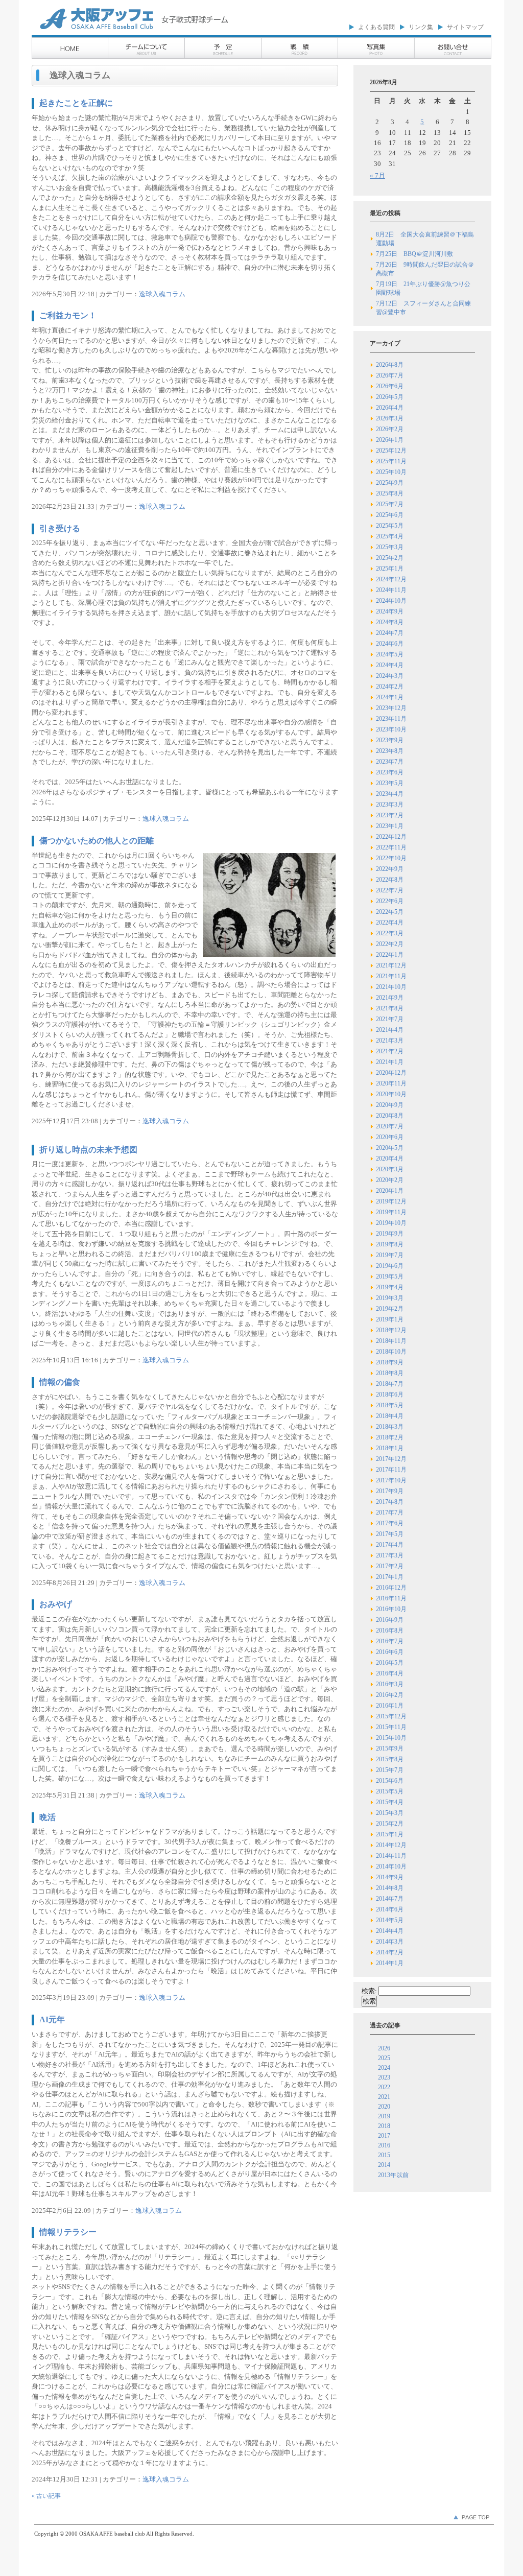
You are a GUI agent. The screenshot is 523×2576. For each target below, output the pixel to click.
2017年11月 (391, 1470)
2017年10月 (391, 1480)
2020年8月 (390, 1116)
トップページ (70, 49)
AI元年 (52, 2019)
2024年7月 (390, 633)
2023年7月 (390, 762)
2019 (384, 2116)
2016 (384, 2145)
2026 (384, 2048)
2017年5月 (390, 1534)
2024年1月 (390, 697)
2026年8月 (390, 365)
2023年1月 (390, 826)
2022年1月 (390, 955)
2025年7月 (390, 504)
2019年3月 (390, 1298)
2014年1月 (390, 1963)
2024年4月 (390, 665)
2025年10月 (391, 472)
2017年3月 (390, 1555)
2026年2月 (390, 429)
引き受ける (60, 528)
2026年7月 (390, 375)
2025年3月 (390, 547)
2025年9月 (390, 483)
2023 (384, 2077)
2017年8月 (390, 1502)
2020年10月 (391, 1094)
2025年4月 (390, 536)
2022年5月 (390, 912)
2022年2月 (390, 944)
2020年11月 (391, 1083)
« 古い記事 (46, 2496)
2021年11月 (391, 976)
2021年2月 (390, 1051)
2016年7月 (390, 1641)
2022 (384, 2087)
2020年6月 (390, 1137)
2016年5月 (390, 1663)
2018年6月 (390, 1395)
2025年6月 (390, 515)
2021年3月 (390, 1041)
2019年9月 (390, 1234)
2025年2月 (390, 558)
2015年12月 (391, 1716)
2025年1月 (390, 569)
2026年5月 (390, 397)
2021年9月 (390, 998)
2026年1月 (390, 440)
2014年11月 (391, 1856)
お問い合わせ (453, 49)
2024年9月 (390, 611)
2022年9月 (390, 869)
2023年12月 (391, 708)
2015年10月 (391, 1738)
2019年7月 (390, 1255)
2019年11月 (391, 1212)
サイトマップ (465, 27)
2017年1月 (390, 1577)
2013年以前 (393, 2175)
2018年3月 (390, 1427)
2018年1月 (390, 1448)
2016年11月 (391, 1598)
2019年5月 (390, 1277)
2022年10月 (391, 858)
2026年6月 (390, 386)
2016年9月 (390, 1620)
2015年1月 (390, 1834)
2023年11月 (391, 719)
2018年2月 (390, 1437)
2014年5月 (390, 1920)
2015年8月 (390, 1759)
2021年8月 (390, 1008)
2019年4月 (390, 1287)
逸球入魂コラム (162, 294)
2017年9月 (390, 1491)
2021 (384, 2097)
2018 (384, 2126)
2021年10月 (391, 987)
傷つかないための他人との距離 (97, 841)
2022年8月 (390, 880)
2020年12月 (391, 1073)
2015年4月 (390, 1802)
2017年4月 (390, 1545)
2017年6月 (390, 1523)
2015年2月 (390, 1824)
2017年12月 (391, 1459)
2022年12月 (391, 837)
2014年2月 (390, 1952)
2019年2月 (390, 1309)
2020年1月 (390, 1191)
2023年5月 (390, 783)
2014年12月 (391, 1845)
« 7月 (377, 175)
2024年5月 (390, 654)
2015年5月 (390, 1791)
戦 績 (300, 49)
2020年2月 (390, 1180)
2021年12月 (391, 965)
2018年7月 (390, 1384)
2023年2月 (390, 815)
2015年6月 (390, 1781)
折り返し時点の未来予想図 (88, 1150)
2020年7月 (390, 1126)
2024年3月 (390, 676)
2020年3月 (390, 1169)
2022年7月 (390, 890)
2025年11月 (391, 461)
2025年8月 (390, 493)
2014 (384, 2165)
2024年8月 (390, 622)
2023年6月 (390, 772)
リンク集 (421, 27)
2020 (384, 2107)
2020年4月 (390, 1159)
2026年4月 (390, 408)
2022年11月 (391, 847)
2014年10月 (391, 1866)
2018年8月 (390, 1373)
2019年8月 (390, 1244)
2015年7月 (390, 1770)
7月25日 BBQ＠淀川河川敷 (414, 254)
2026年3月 (390, 418)
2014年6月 (390, 1909)
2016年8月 (390, 1630)
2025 (384, 2058)
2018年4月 (390, 1416)
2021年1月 (390, 1062)
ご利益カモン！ (68, 315)
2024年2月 (390, 687)
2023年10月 (391, 729)
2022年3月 (390, 933)
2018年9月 (390, 1362)
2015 (384, 2155)
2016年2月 (390, 1695)
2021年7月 (390, 1019)
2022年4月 (390, 923)
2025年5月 (390, 526)
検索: (369, 1991)
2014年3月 (390, 1942)
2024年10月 (391, 601)
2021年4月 (390, 1030)
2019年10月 (391, 1223)
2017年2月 (390, 1566)
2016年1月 (390, 1706)
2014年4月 (390, 1931)
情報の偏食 (60, 1382)
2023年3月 (390, 805)
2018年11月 (391, 1341)
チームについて (147, 49)
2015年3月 (390, 1813)
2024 (384, 2068)
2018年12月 (391, 1330)
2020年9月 (390, 1105)
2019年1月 (390, 1319)
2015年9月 (390, 1748)
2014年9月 (390, 1877)
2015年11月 (391, 1727)
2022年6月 (390, 901)
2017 (384, 2136)
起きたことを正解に (76, 103)
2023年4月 (390, 794)
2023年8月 (390, 751)
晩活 (47, 1817)
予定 (223, 49)
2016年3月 (390, 1684)
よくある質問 (376, 27)
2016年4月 (390, 1673)
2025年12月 (391, 451)
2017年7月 (390, 1512)
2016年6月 (390, 1652)
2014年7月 (390, 1899)
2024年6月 (390, 644)
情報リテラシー (68, 2232)
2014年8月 (390, 1888)
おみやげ (56, 1604)
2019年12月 (391, 1201)
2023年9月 (390, 740)
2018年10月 (391, 1352)
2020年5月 (390, 1148)
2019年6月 (390, 1266)
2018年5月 (390, 1405)
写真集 (376, 49)
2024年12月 (391, 579)
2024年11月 (391, 590)
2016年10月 (391, 1609)
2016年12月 (391, 1588)
